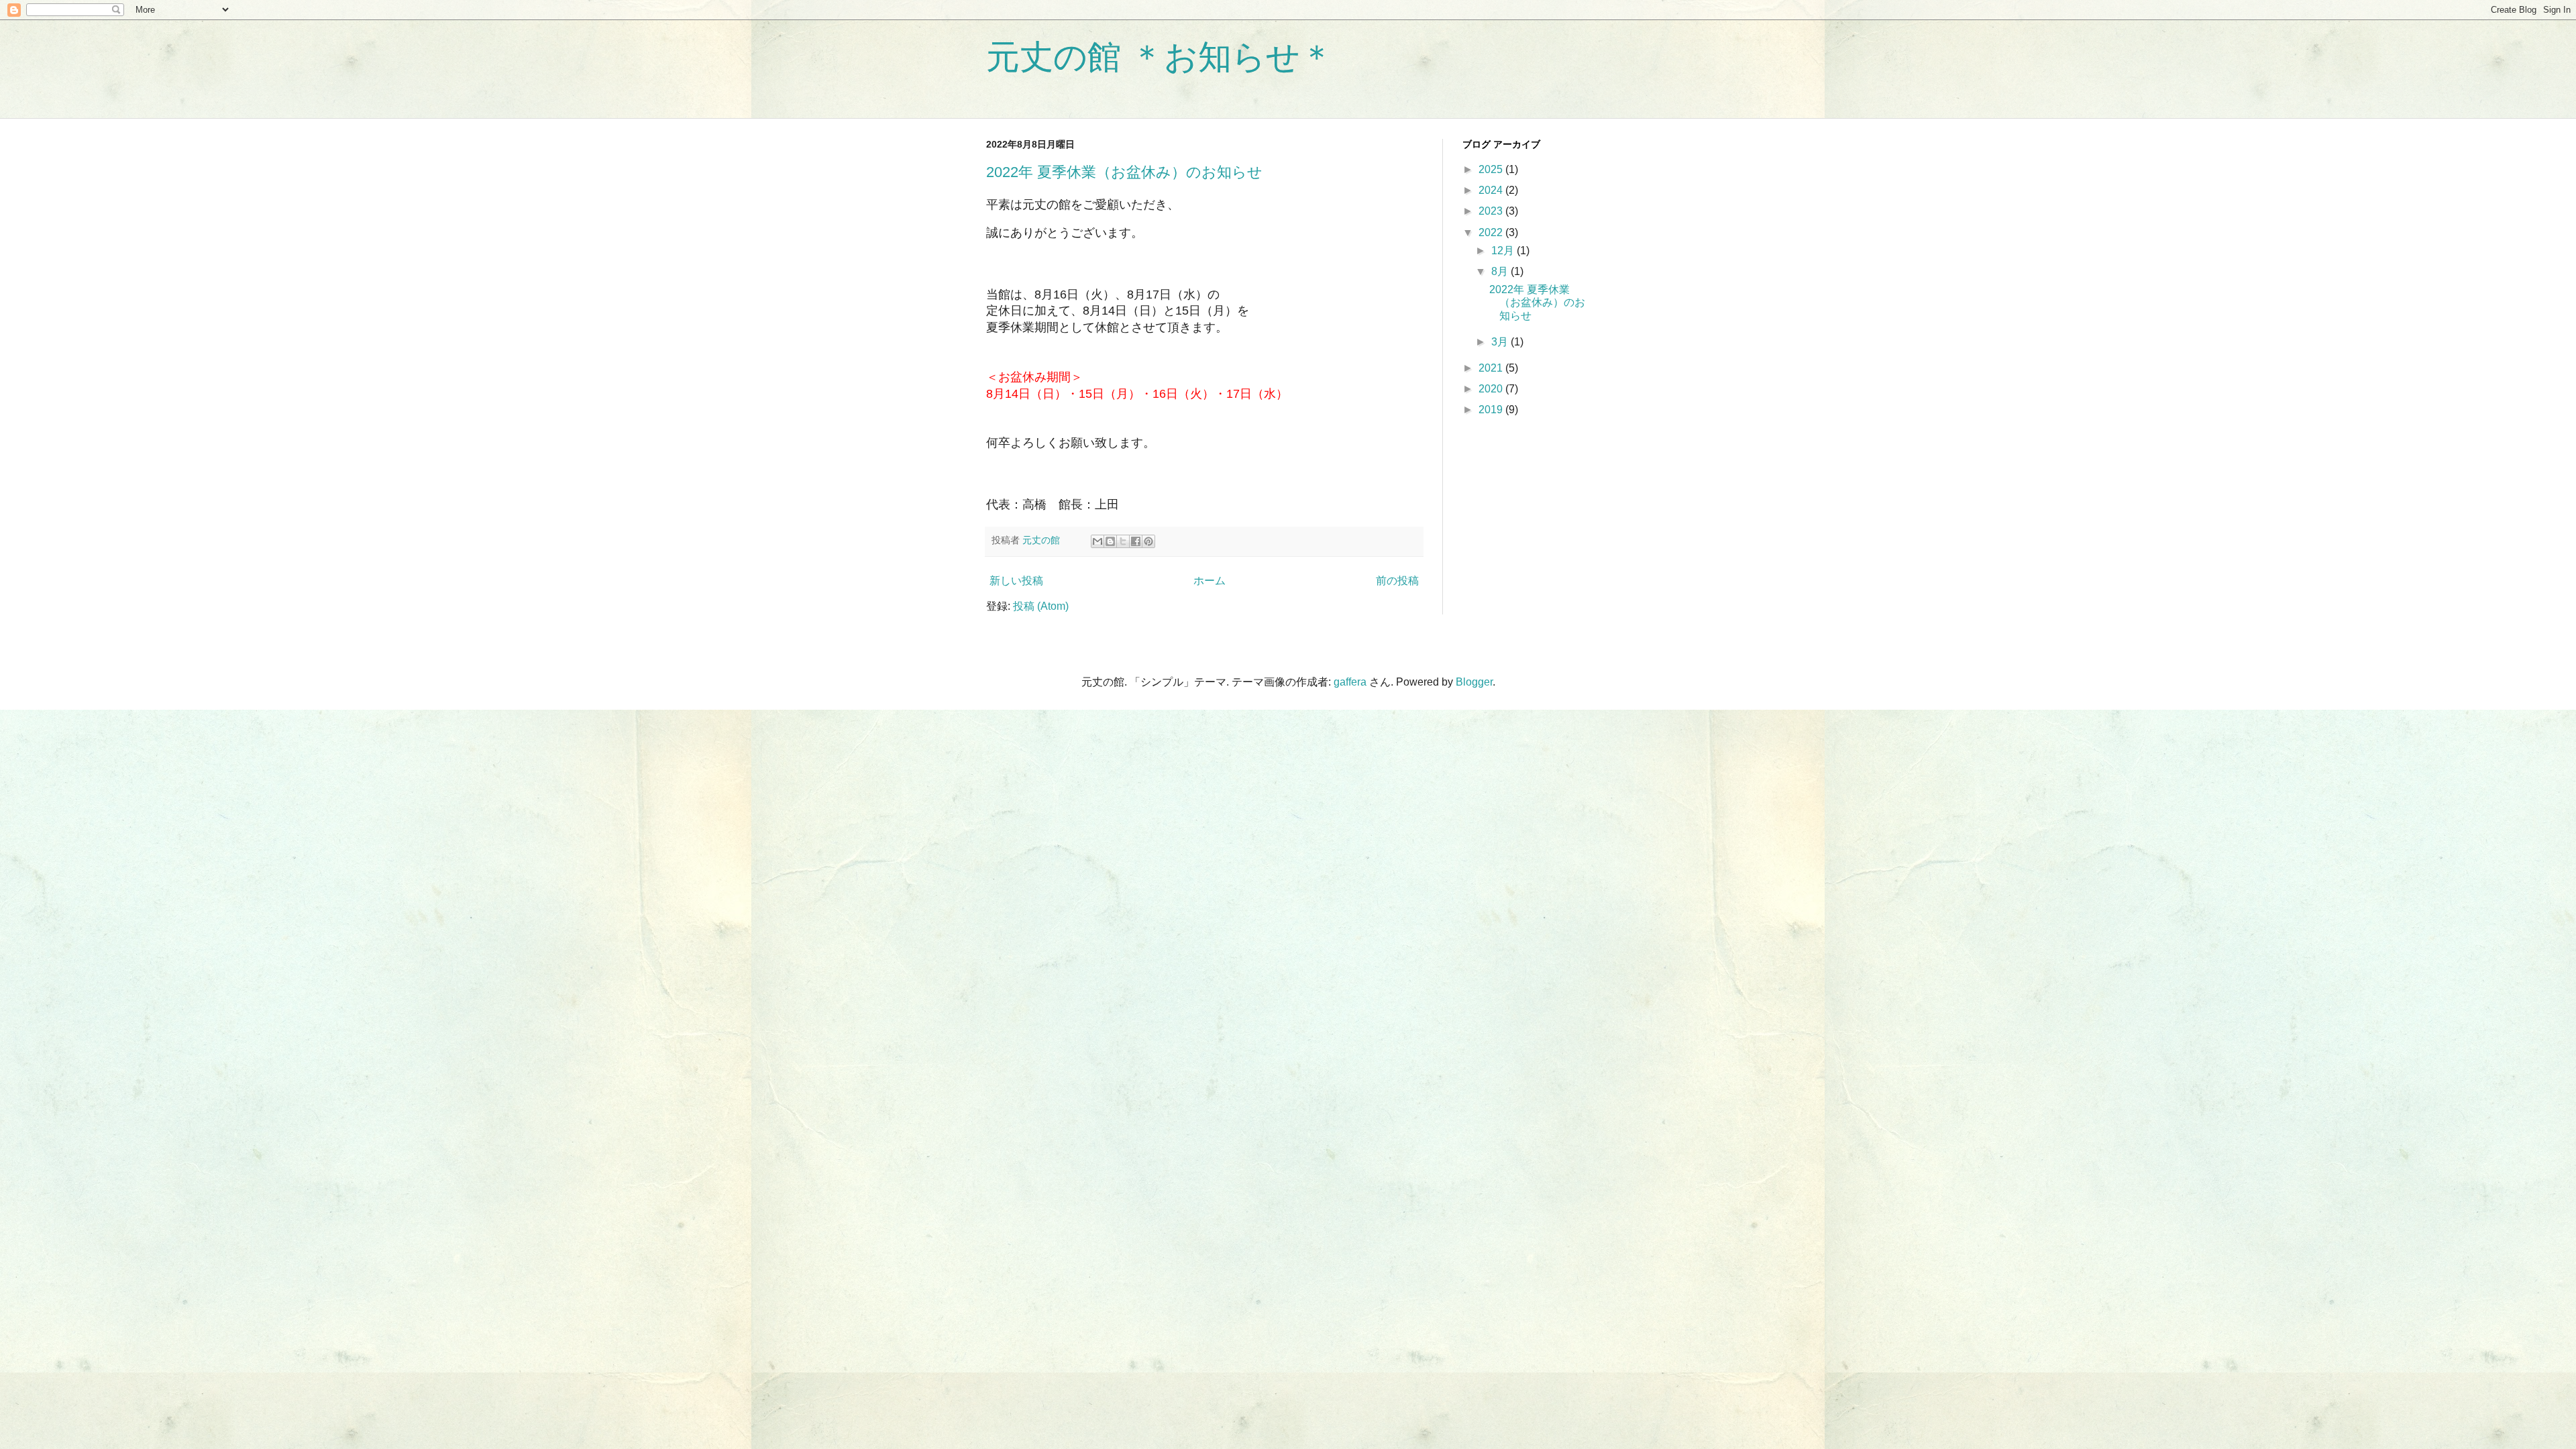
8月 (1501, 271)
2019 (1492, 410)
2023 (1492, 211)
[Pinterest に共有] (1148, 541)
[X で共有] (1123, 541)
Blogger (1474, 682)
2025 (1492, 169)
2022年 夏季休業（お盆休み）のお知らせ (1124, 172)
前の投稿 (1397, 581)
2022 (1492, 232)
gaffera (1350, 682)
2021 (1492, 368)
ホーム (1210, 581)
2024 (1492, 190)
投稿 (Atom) (1041, 606)
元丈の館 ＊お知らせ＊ (1160, 57)
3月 (1501, 342)
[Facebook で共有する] (1136, 541)
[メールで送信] (1097, 541)
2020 (1492, 389)
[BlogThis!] (1110, 541)
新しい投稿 (1016, 581)
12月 (1504, 251)
